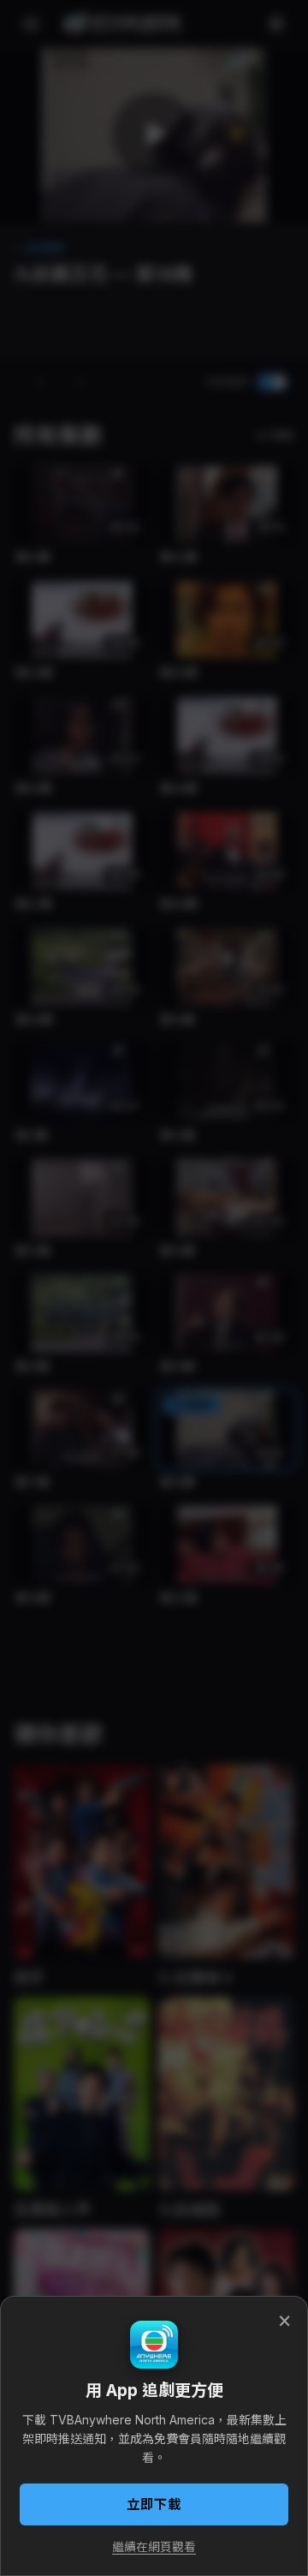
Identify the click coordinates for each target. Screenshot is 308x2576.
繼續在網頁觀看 (154, 2547)
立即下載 (154, 2504)
